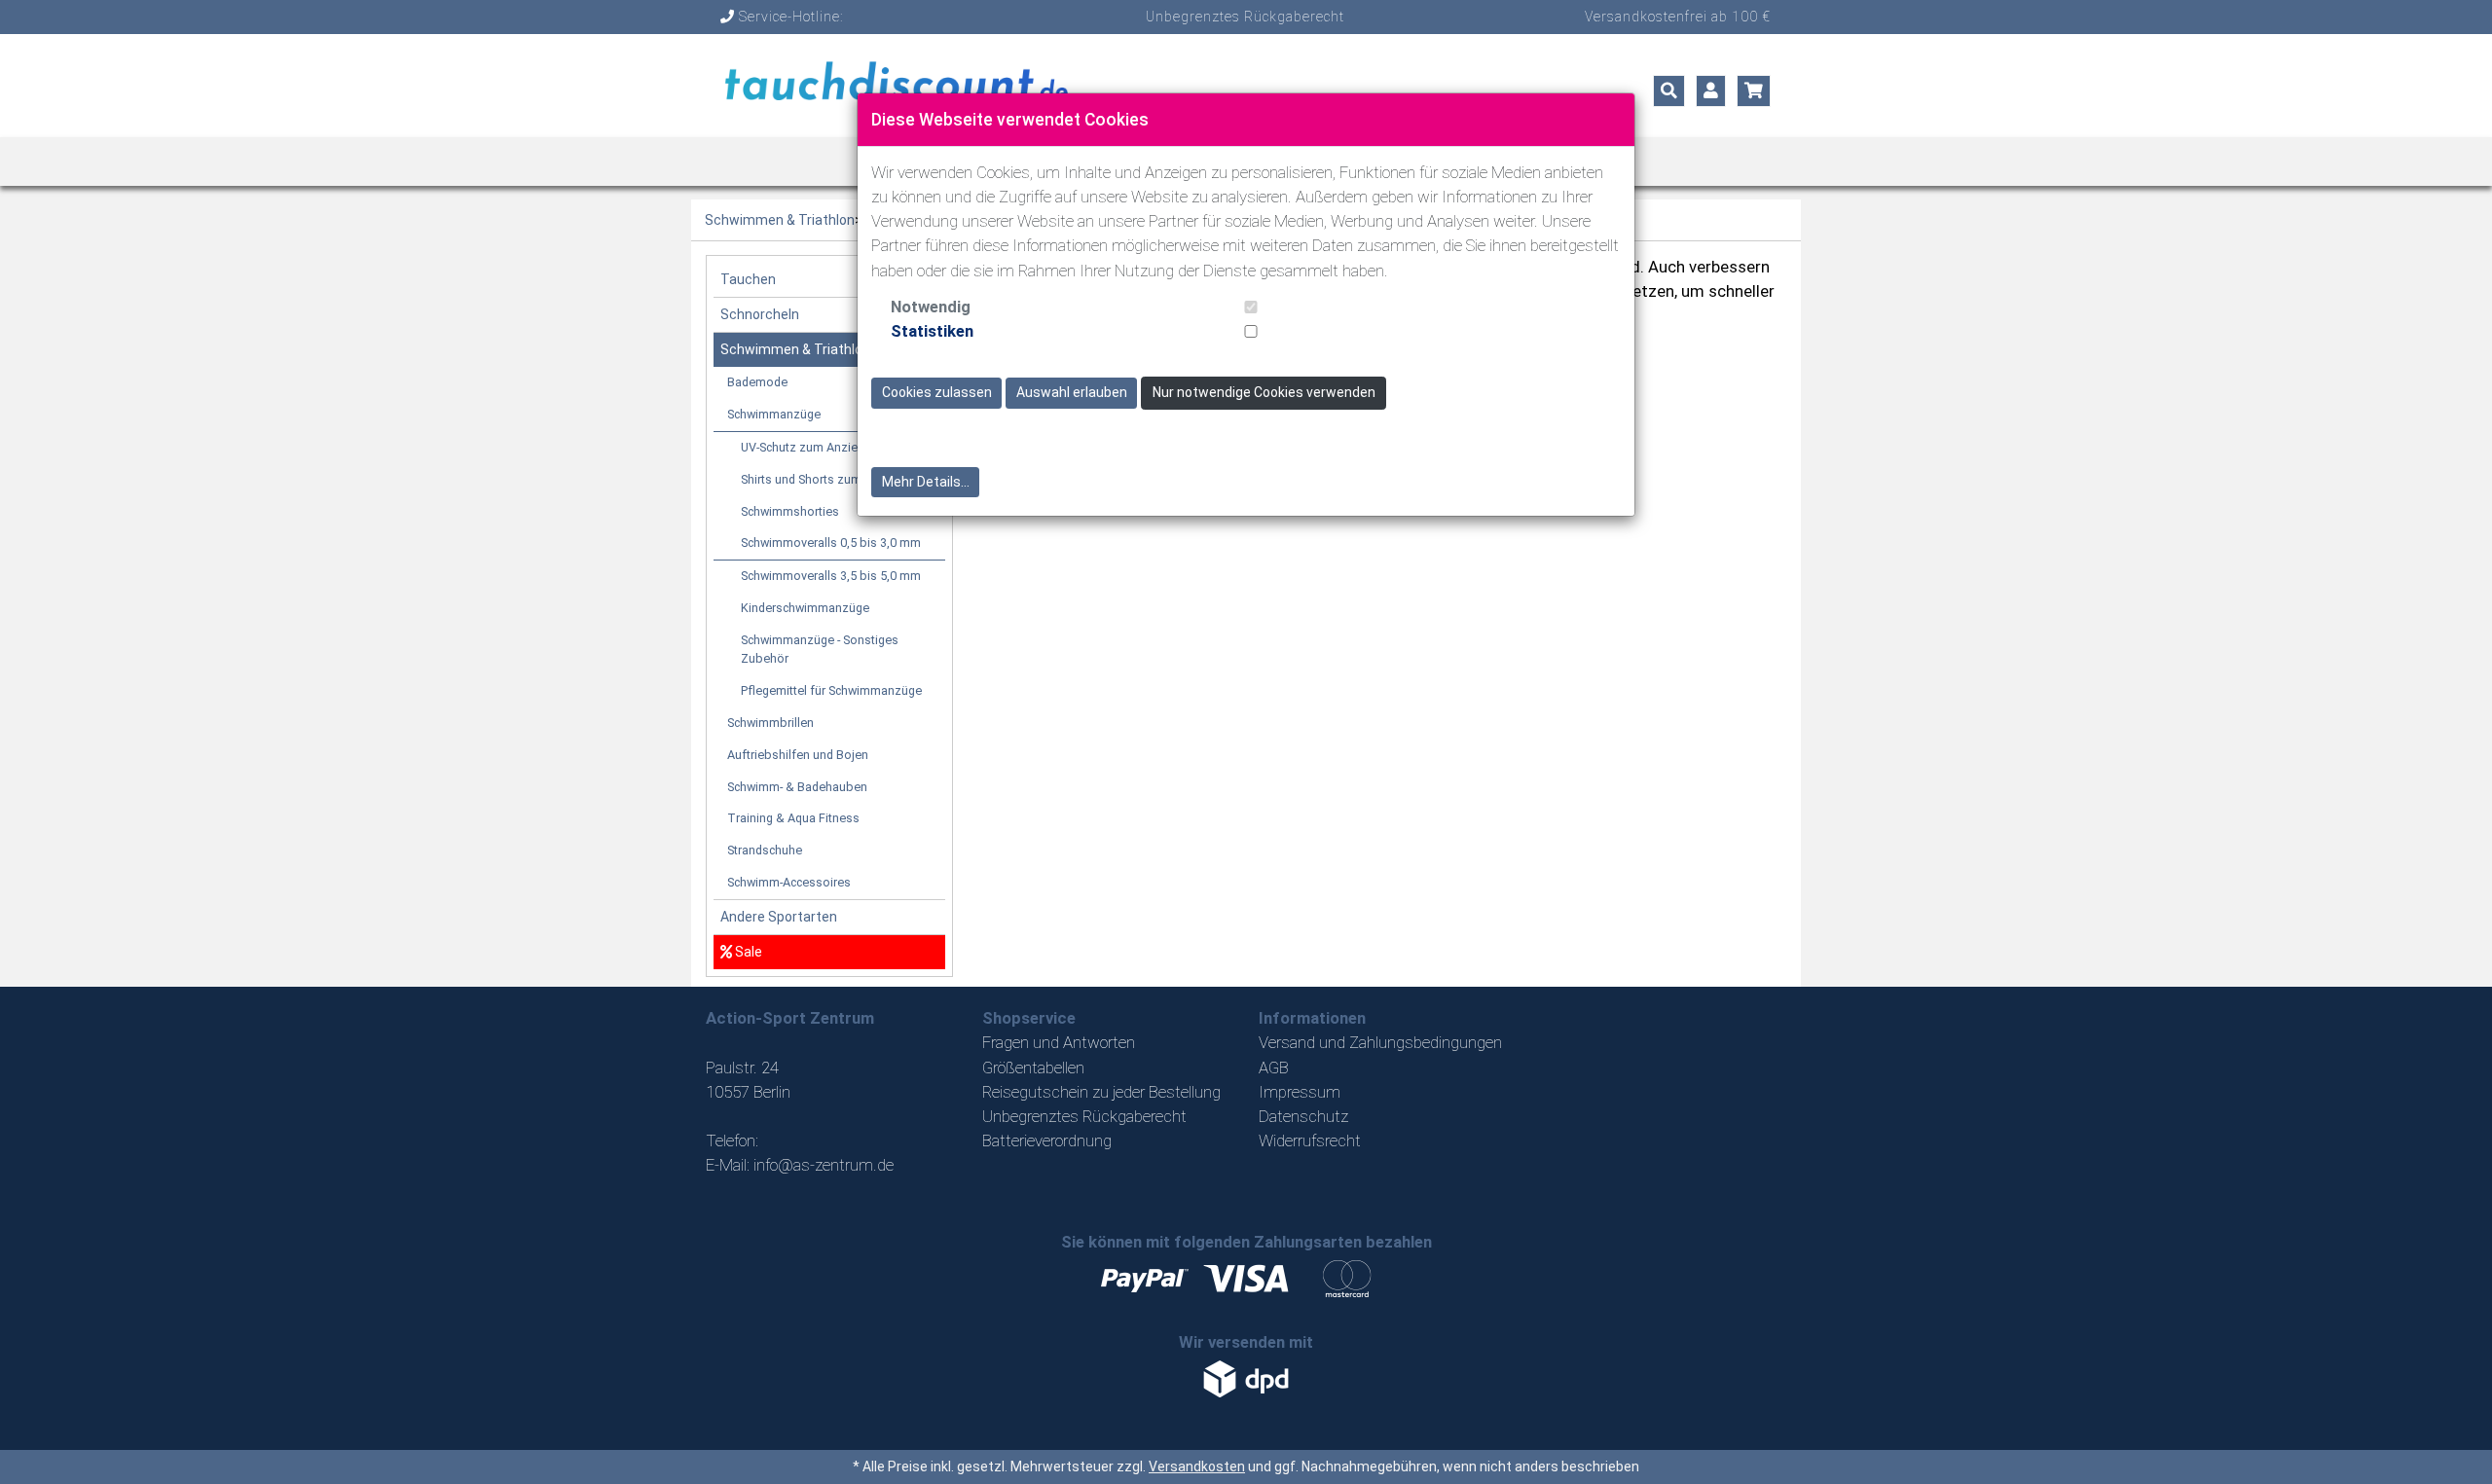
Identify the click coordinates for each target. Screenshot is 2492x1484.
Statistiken (932, 331)
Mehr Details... (926, 482)
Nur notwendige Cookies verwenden (1264, 392)
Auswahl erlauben (1072, 392)
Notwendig (931, 307)
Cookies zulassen (937, 392)
